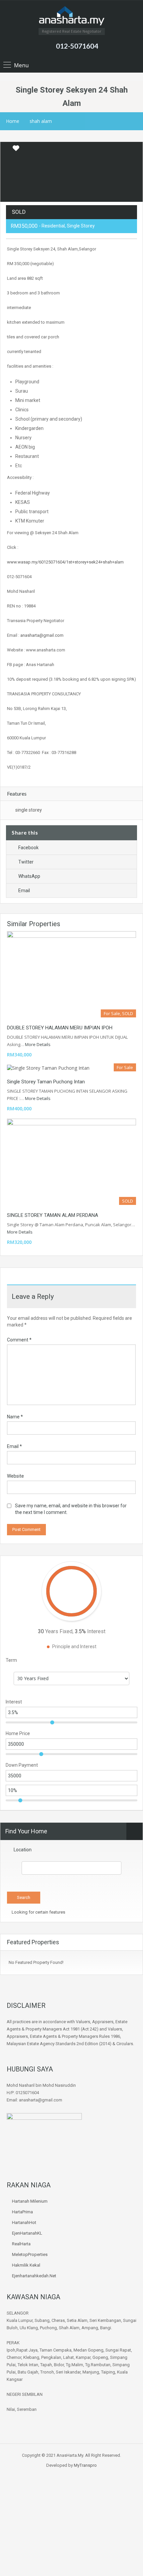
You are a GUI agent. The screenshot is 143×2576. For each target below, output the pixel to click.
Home (13, 121)
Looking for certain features (38, 1912)
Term (11, 1660)
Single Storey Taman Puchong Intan (46, 1082)
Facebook (28, 848)
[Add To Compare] (6, 149)
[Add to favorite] (16, 151)
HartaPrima (22, 2212)
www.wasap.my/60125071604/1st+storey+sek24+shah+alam (65, 562)
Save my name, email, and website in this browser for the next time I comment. (71, 1509)
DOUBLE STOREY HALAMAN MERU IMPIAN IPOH (60, 1028)
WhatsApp (29, 876)
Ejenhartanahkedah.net (34, 2276)
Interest (14, 1702)
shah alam (41, 121)
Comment (19, 1340)
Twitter (26, 862)
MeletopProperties (30, 2254)
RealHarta (21, 2244)
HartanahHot (24, 2222)
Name (15, 1417)
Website (15, 1476)
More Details (38, 1044)
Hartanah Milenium (30, 2201)
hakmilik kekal (26, 2265)
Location (23, 1850)
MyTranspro (85, 2465)
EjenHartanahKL (27, 2233)
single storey (29, 810)
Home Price (18, 1733)
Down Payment (22, 1765)
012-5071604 (77, 46)
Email (24, 891)
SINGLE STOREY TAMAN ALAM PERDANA (53, 1215)
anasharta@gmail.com (42, 635)
